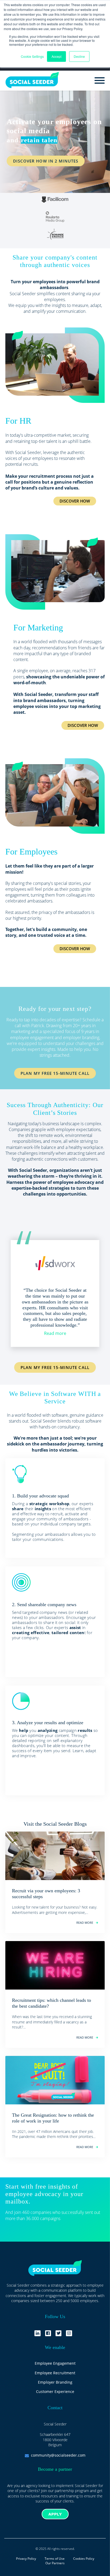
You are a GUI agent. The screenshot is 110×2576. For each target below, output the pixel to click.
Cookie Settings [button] (32, 56)
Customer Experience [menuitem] (55, 2391)
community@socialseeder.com (58, 2455)
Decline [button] (79, 56)
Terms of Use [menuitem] (55, 2559)
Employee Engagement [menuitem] (55, 2363)
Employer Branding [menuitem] (55, 2382)
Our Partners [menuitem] (55, 2563)
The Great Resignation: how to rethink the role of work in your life (53, 2118)
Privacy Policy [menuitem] (26, 2559)
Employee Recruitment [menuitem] (55, 2373)
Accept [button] (56, 56)
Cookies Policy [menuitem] (84, 2559)
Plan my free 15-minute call (55, 1367)
